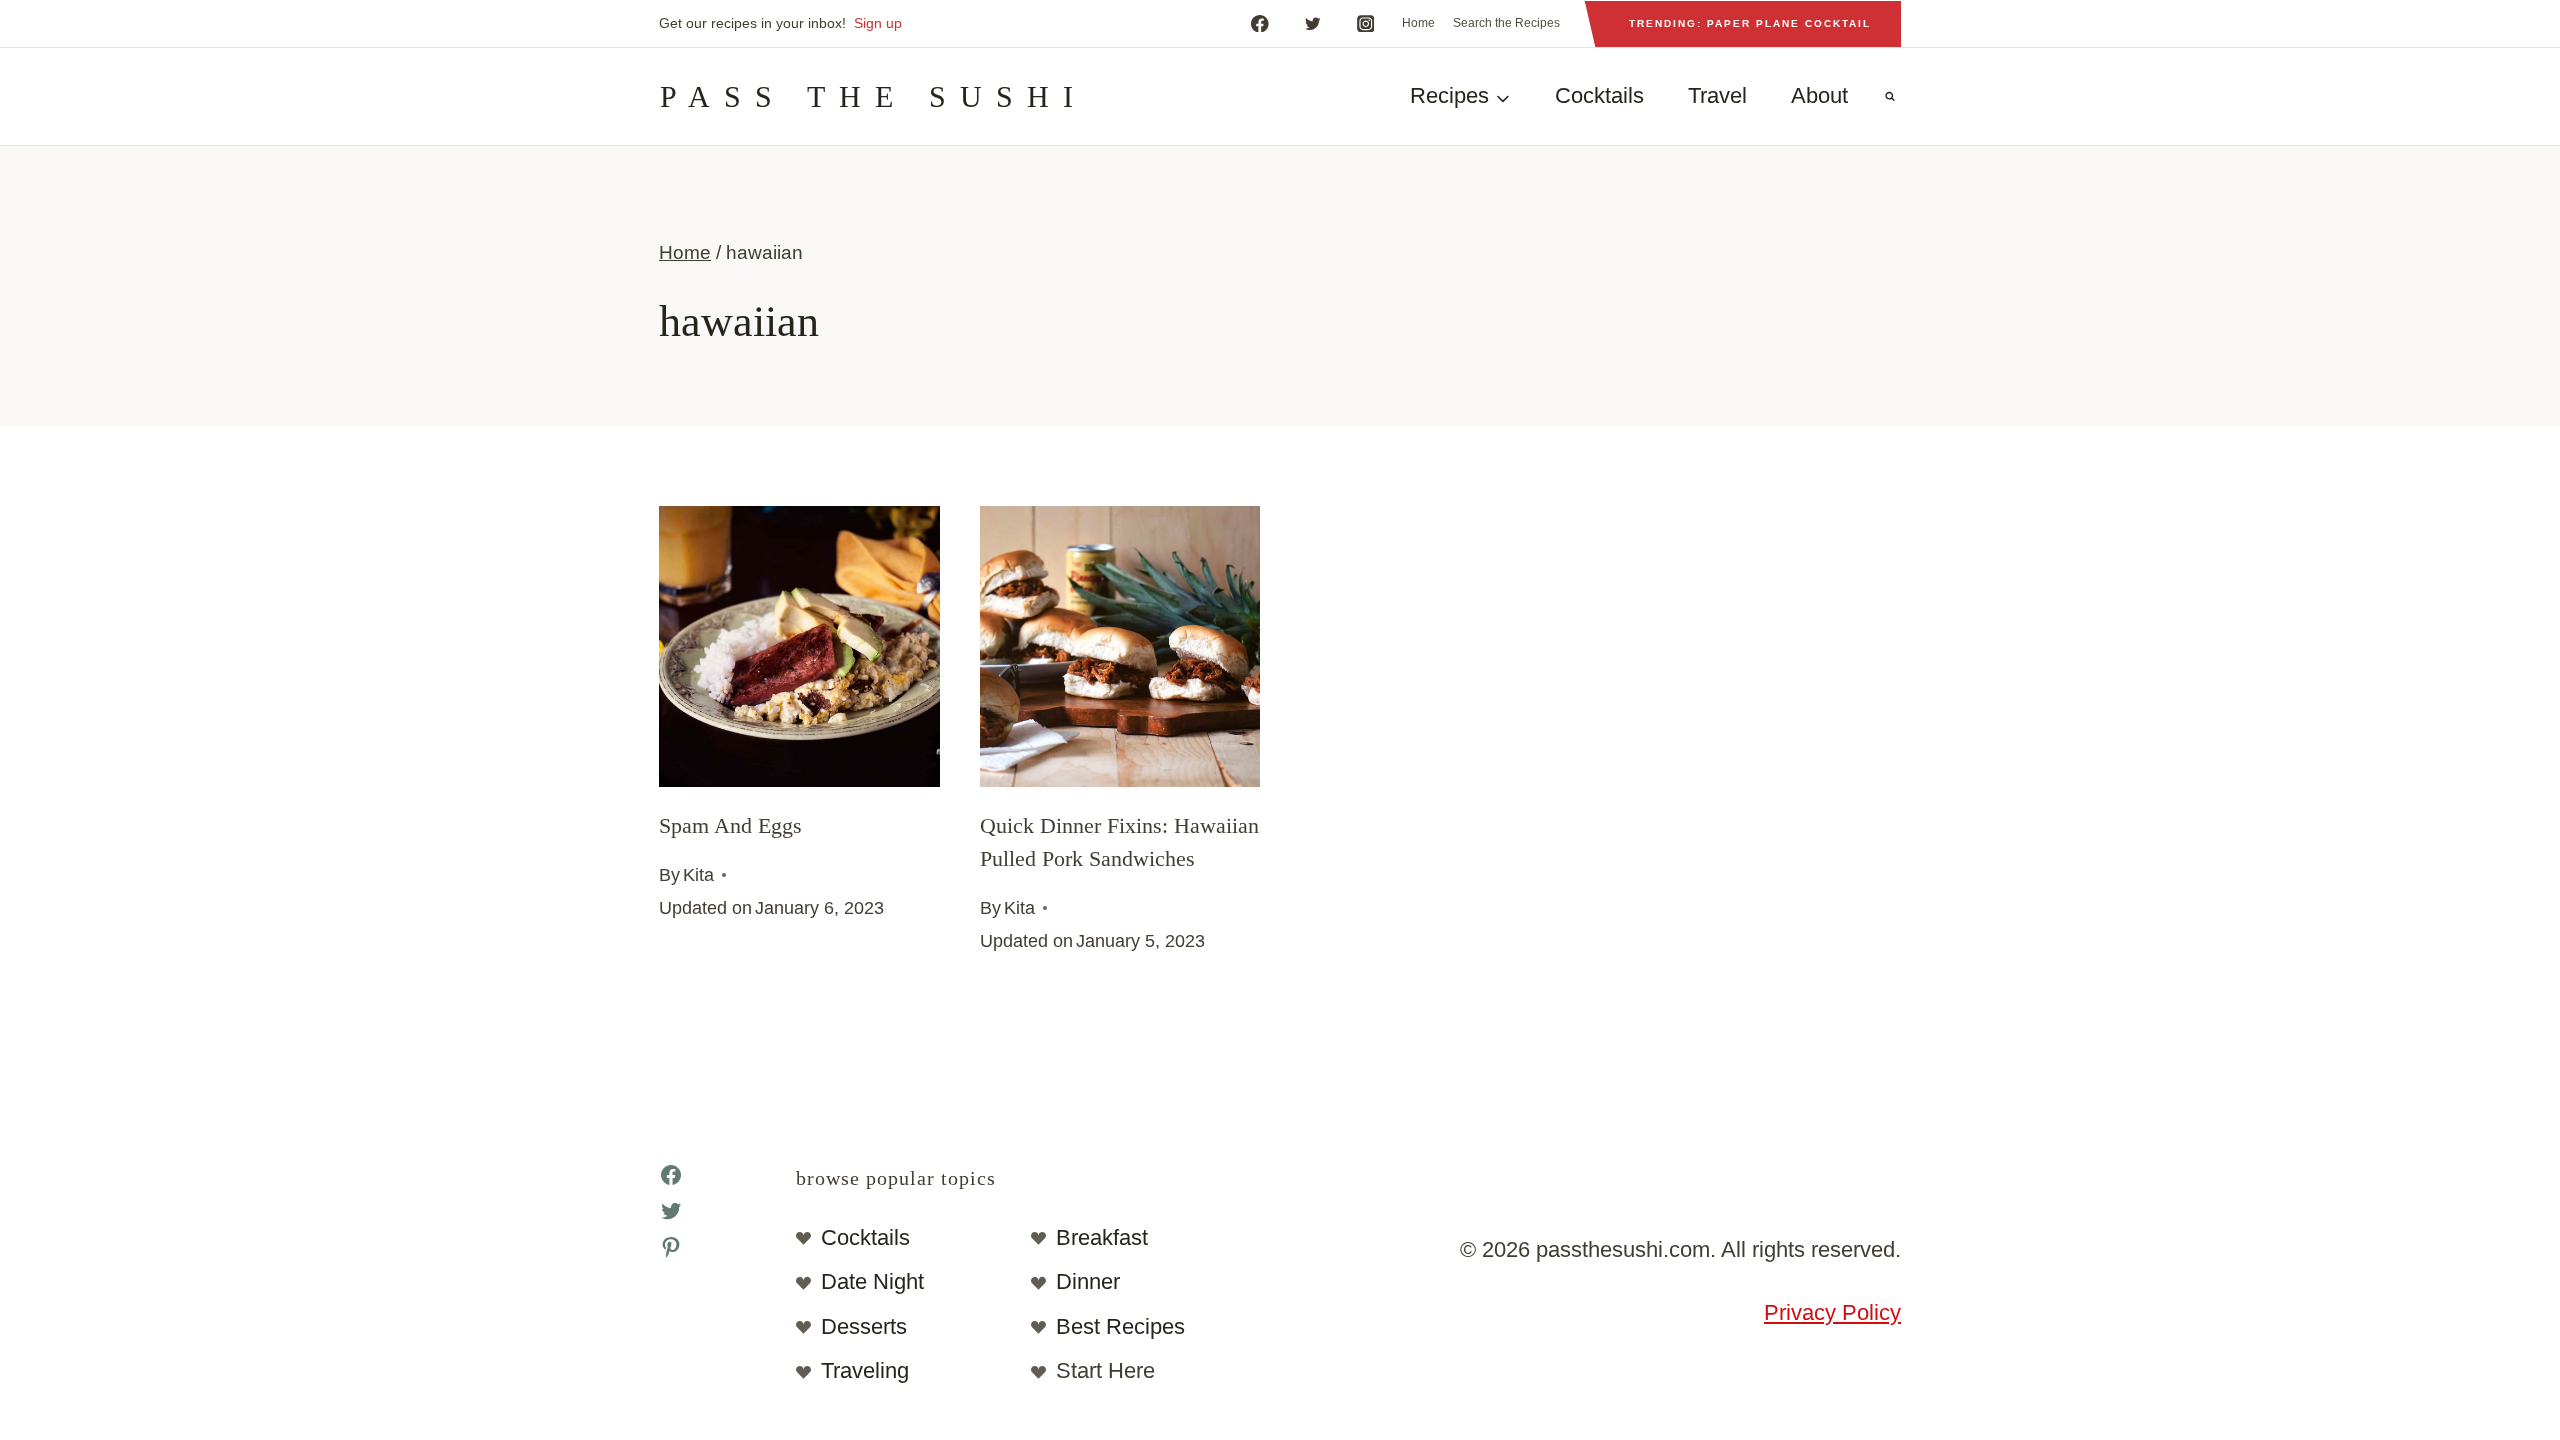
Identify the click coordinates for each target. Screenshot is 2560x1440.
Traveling (865, 1370)
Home (1418, 23)
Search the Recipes (1506, 23)
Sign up (878, 23)
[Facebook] (1259, 23)
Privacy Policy (1832, 1312)
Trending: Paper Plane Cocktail (1750, 23)
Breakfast (1102, 1237)
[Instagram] (1365, 23)
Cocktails (1599, 95)
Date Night (872, 1281)
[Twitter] (1312, 23)
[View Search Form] (1890, 97)
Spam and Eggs (730, 825)
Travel (1717, 95)
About (1819, 95)
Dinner (1088, 1281)
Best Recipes (1120, 1326)
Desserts (864, 1326)
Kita (698, 875)
